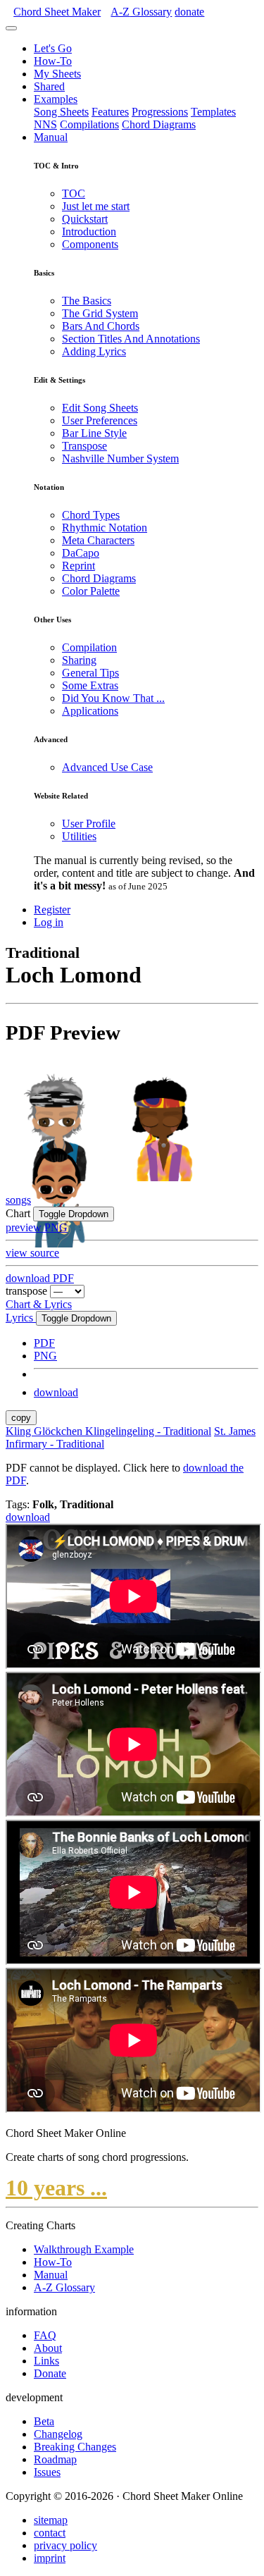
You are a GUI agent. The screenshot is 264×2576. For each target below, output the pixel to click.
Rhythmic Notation (105, 528)
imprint (50, 2558)
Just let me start (96, 206)
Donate (50, 2373)
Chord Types (91, 515)
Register (52, 910)
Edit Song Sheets (100, 408)
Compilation (89, 647)
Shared (49, 86)
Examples (56, 99)
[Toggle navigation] (11, 28)
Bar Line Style (94, 433)
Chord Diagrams (159, 124)
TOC (74, 193)
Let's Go (53, 48)
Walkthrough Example (84, 2249)
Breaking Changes (75, 2447)
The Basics (87, 301)
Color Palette (91, 591)
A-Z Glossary (64, 2287)
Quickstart (85, 219)
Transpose (84, 446)
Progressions (160, 112)
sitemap (51, 2520)
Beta (44, 2421)
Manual (51, 137)
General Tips (90, 673)
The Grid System (100, 313)
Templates (213, 112)
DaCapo (81, 553)
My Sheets (57, 74)
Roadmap (55, 2459)
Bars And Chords (101, 326)
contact (50, 2533)
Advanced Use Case (107, 767)
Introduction (89, 232)
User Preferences (100, 420)
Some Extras (90, 685)
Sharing (79, 660)
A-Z (141, 12)
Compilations (89, 124)
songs (18, 1200)
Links (46, 2361)
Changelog (58, 2434)
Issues (47, 2472)
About (48, 2348)
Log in (49, 922)
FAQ (45, 2335)
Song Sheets (61, 112)
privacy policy (65, 2545)
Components (90, 244)
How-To (53, 61)
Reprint (78, 566)
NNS (45, 124)
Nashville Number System (120, 458)
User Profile (89, 824)
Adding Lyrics (94, 351)
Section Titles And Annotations (131, 339)
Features (110, 112)
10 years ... (56, 2188)
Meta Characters (98, 540)
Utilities (79, 836)
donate (189, 12)
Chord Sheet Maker (57, 12)
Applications (90, 711)
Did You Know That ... (113, 698)
